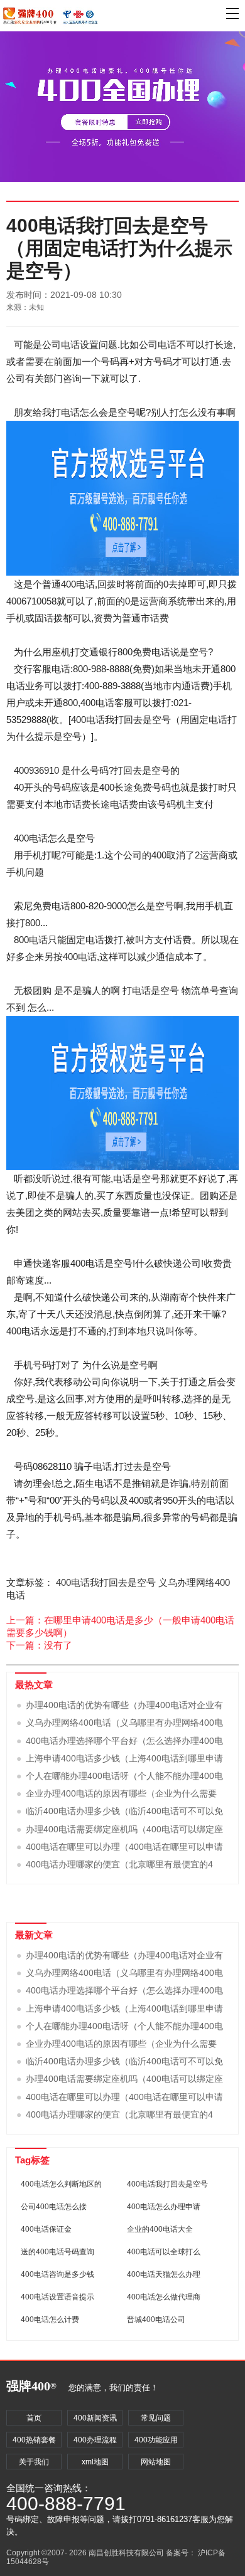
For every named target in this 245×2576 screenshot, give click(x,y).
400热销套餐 (34, 2440)
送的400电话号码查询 (57, 2252)
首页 (34, 2418)
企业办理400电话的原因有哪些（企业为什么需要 (121, 1793)
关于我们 (34, 2462)
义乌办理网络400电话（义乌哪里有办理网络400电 (124, 1723)
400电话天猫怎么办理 (164, 2274)
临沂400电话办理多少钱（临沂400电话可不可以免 (124, 1811)
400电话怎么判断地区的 (61, 2184)
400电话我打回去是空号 (106, 1582)
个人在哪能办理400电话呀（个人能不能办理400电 (124, 1776)
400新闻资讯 (95, 2418)
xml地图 (95, 2462)
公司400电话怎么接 (54, 2207)
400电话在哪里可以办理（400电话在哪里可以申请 (124, 1847)
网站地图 (156, 2462)
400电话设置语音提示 (57, 2297)
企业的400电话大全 (160, 2229)
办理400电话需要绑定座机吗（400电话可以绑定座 (124, 1829)
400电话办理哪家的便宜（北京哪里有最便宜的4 (119, 1864)
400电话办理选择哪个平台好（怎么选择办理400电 (124, 1741)
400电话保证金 (46, 2229)
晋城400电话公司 (156, 2320)
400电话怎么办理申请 (164, 2207)
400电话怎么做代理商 (164, 2297)
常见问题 (156, 2418)
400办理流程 (95, 2440)
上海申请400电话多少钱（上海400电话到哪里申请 (124, 1758)
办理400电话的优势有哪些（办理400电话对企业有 (124, 1705)
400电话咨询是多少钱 (57, 2274)
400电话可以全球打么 (164, 2252)
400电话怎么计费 (50, 2320)
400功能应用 (156, 2440)
